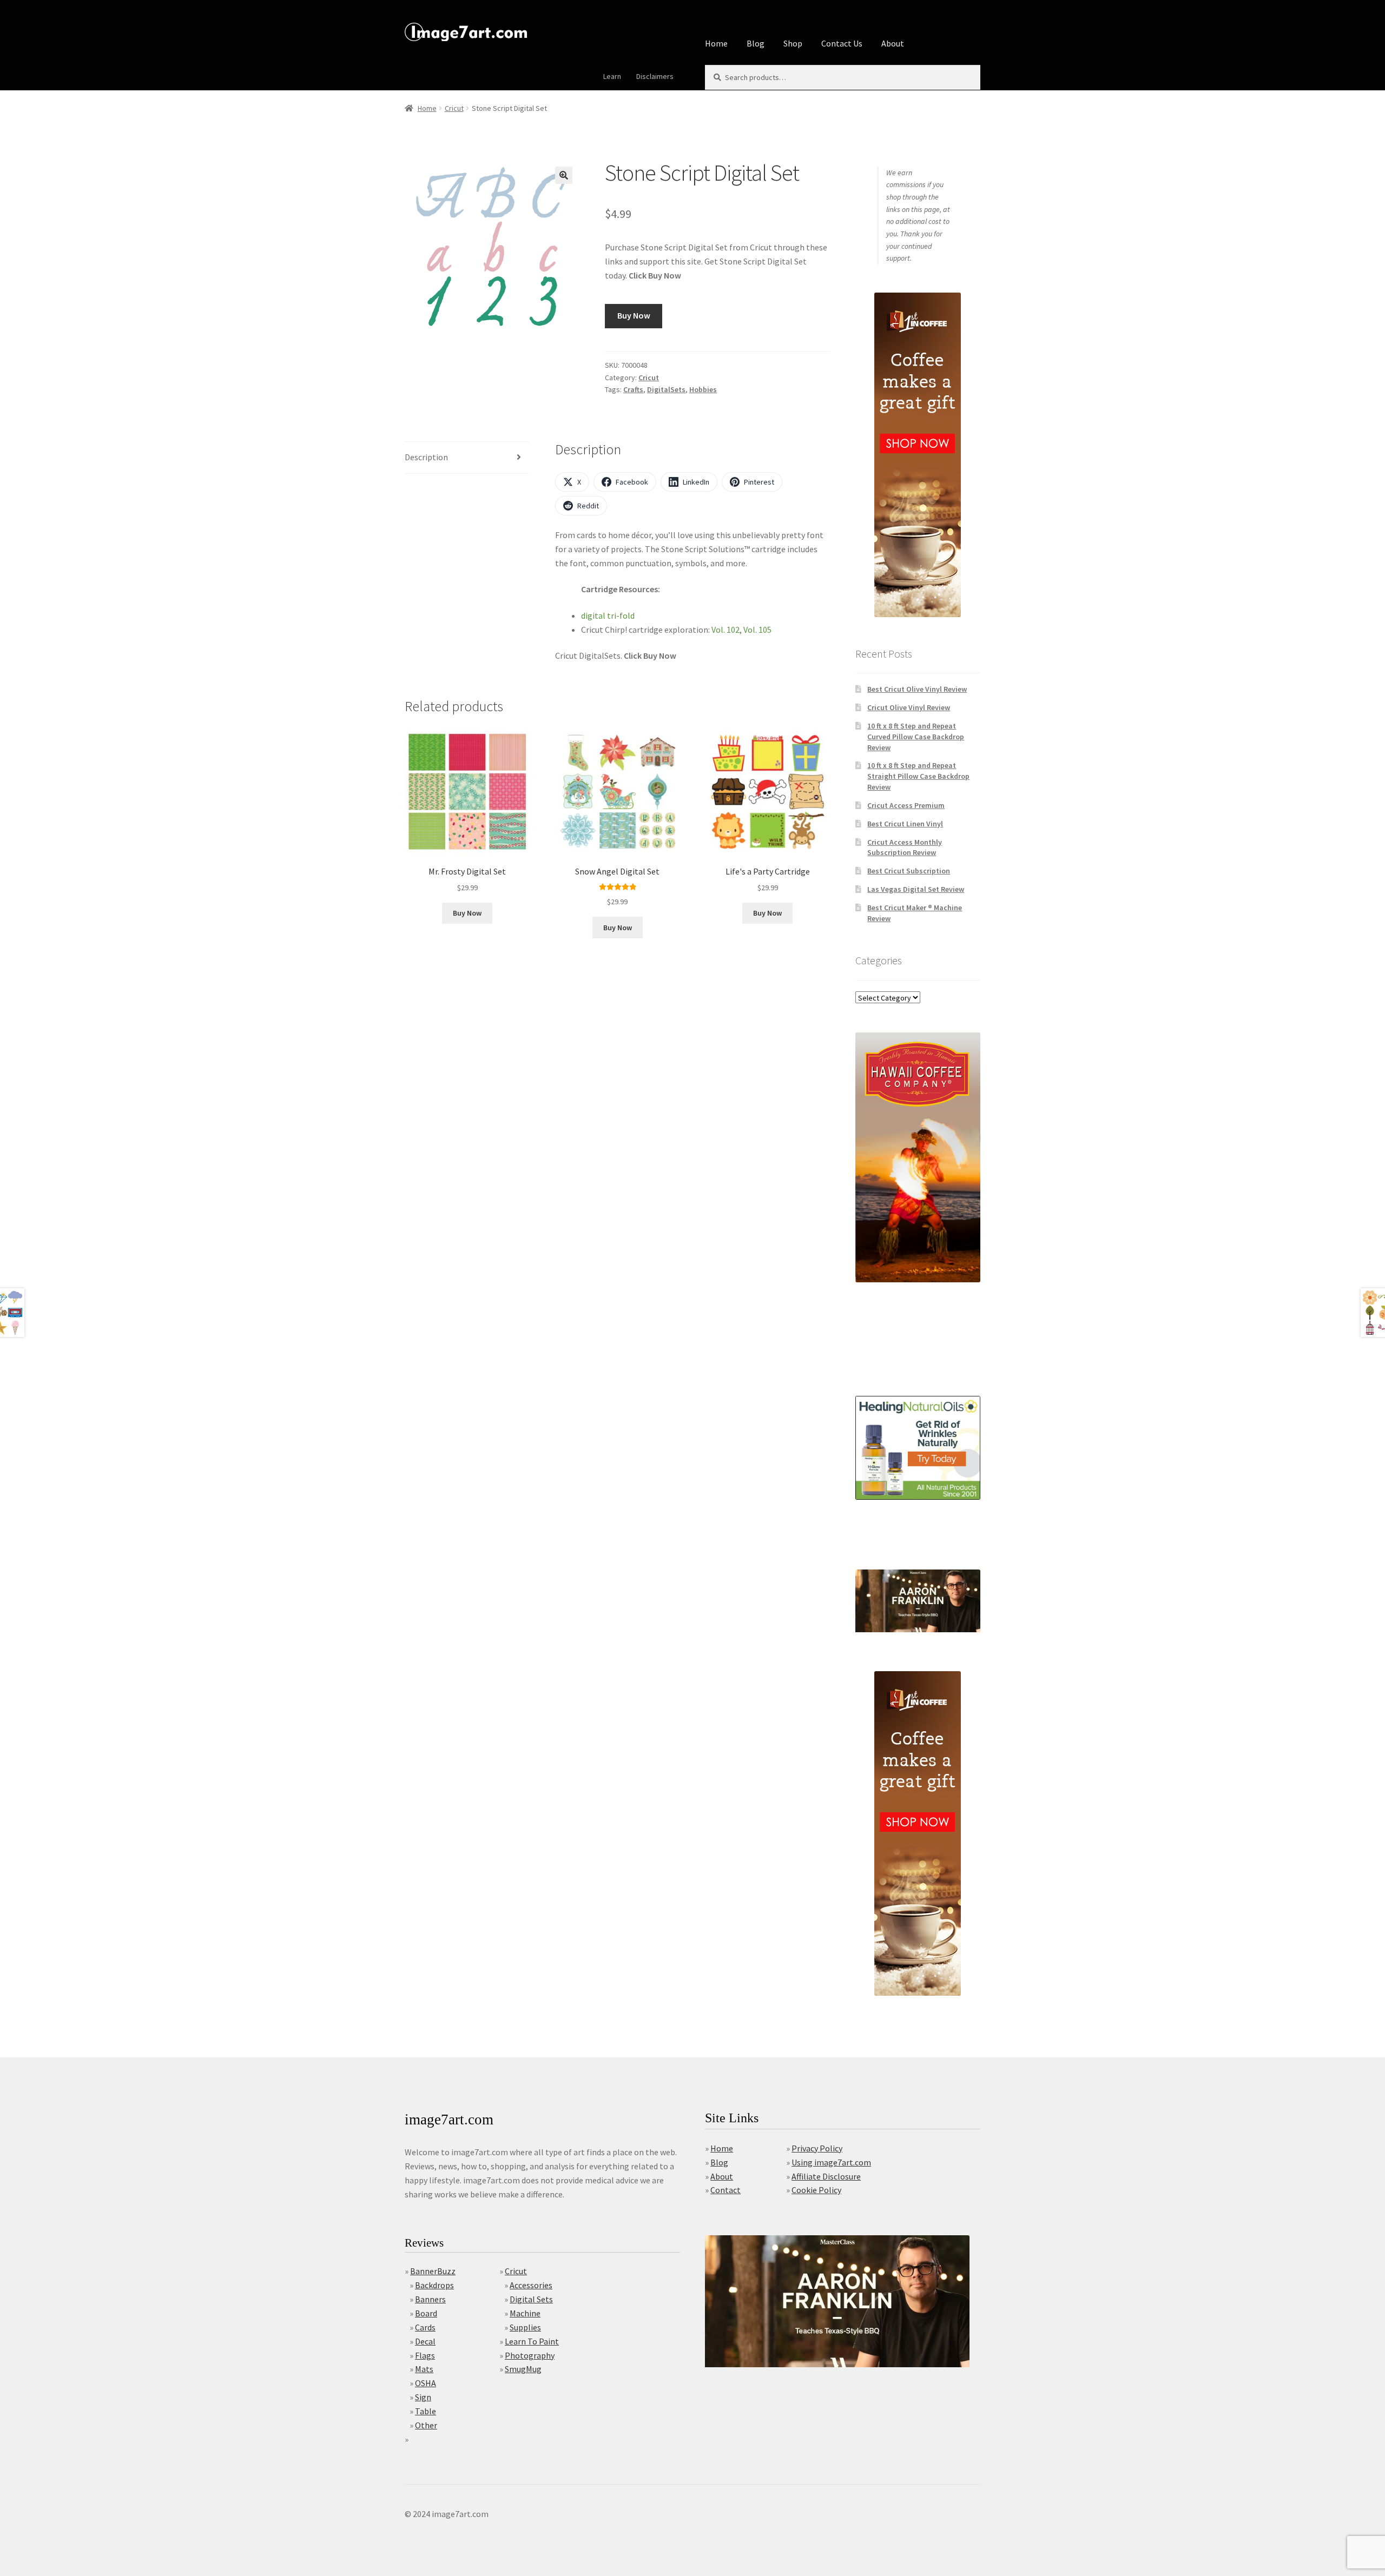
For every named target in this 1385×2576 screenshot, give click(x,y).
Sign (423, 2397)
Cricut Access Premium (906, 805)
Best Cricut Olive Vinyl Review (917, 689)
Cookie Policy (816, 2190)
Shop (793, 43)
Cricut (454, 108)
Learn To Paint (532, 2341)
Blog (756, 43)
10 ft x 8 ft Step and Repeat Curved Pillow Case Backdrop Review (916, 737)
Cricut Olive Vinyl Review (909, 707)
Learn (612, 76)
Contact (726, 2190)
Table (426, 2411)
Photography (530, 2355)
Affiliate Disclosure (826, 2176)
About (893, 43)
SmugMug (523, 2369)
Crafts (633, 389)
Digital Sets (531, 2299)
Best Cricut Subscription (909, 871)
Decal (425, 2341)
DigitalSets (666, 389)
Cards (425, 2327)
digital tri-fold (608, 615)
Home (716, 43)
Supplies (525, 2327)
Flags (425, 2355)
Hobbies (703, 389)
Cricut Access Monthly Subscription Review (905, 847)
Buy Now (634, 315)
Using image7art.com (831, 2162)
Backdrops (434, 2285)
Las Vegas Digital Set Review (916, 889)
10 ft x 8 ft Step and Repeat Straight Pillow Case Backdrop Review (918, 776)
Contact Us (842, 43)
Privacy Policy (817, 2148)
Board (426, 2313)
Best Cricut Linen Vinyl (905, 824)
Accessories (531, 2285)
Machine (525, 2313)
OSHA (426, 2383)
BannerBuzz (433, 2271)
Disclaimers (655, 76)
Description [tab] (426, 457)
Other (426, 2425)
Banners (430, 2299)
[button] (564, 175)
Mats (424, 2369)
